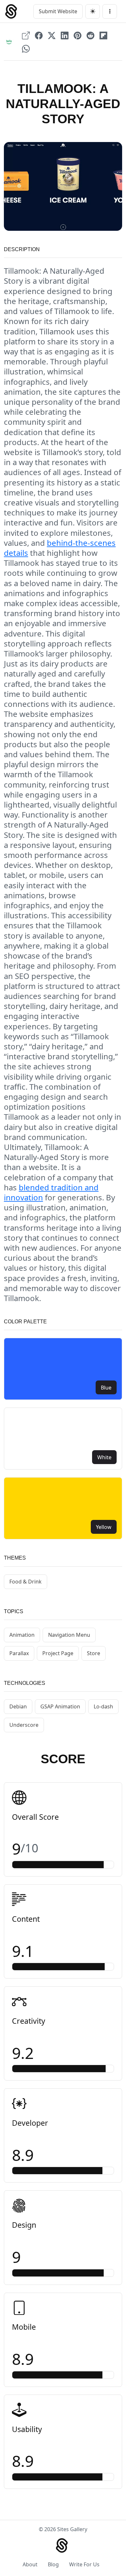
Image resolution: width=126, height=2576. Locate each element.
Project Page (58, 1653)
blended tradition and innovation (51, 1192)
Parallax (19, 1653)
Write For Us (84, 2564)
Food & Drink (26, 1582)
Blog (53, 2564)
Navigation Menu (69, 1635)
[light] (93, 11)
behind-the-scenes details (60, 548)
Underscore (24, 1725)
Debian (18, 1706)
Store (94, 1653)
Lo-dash (103, 1706)
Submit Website (58, 11)
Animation (22, 1635)
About (30, 2564)
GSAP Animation (60, 1706)
